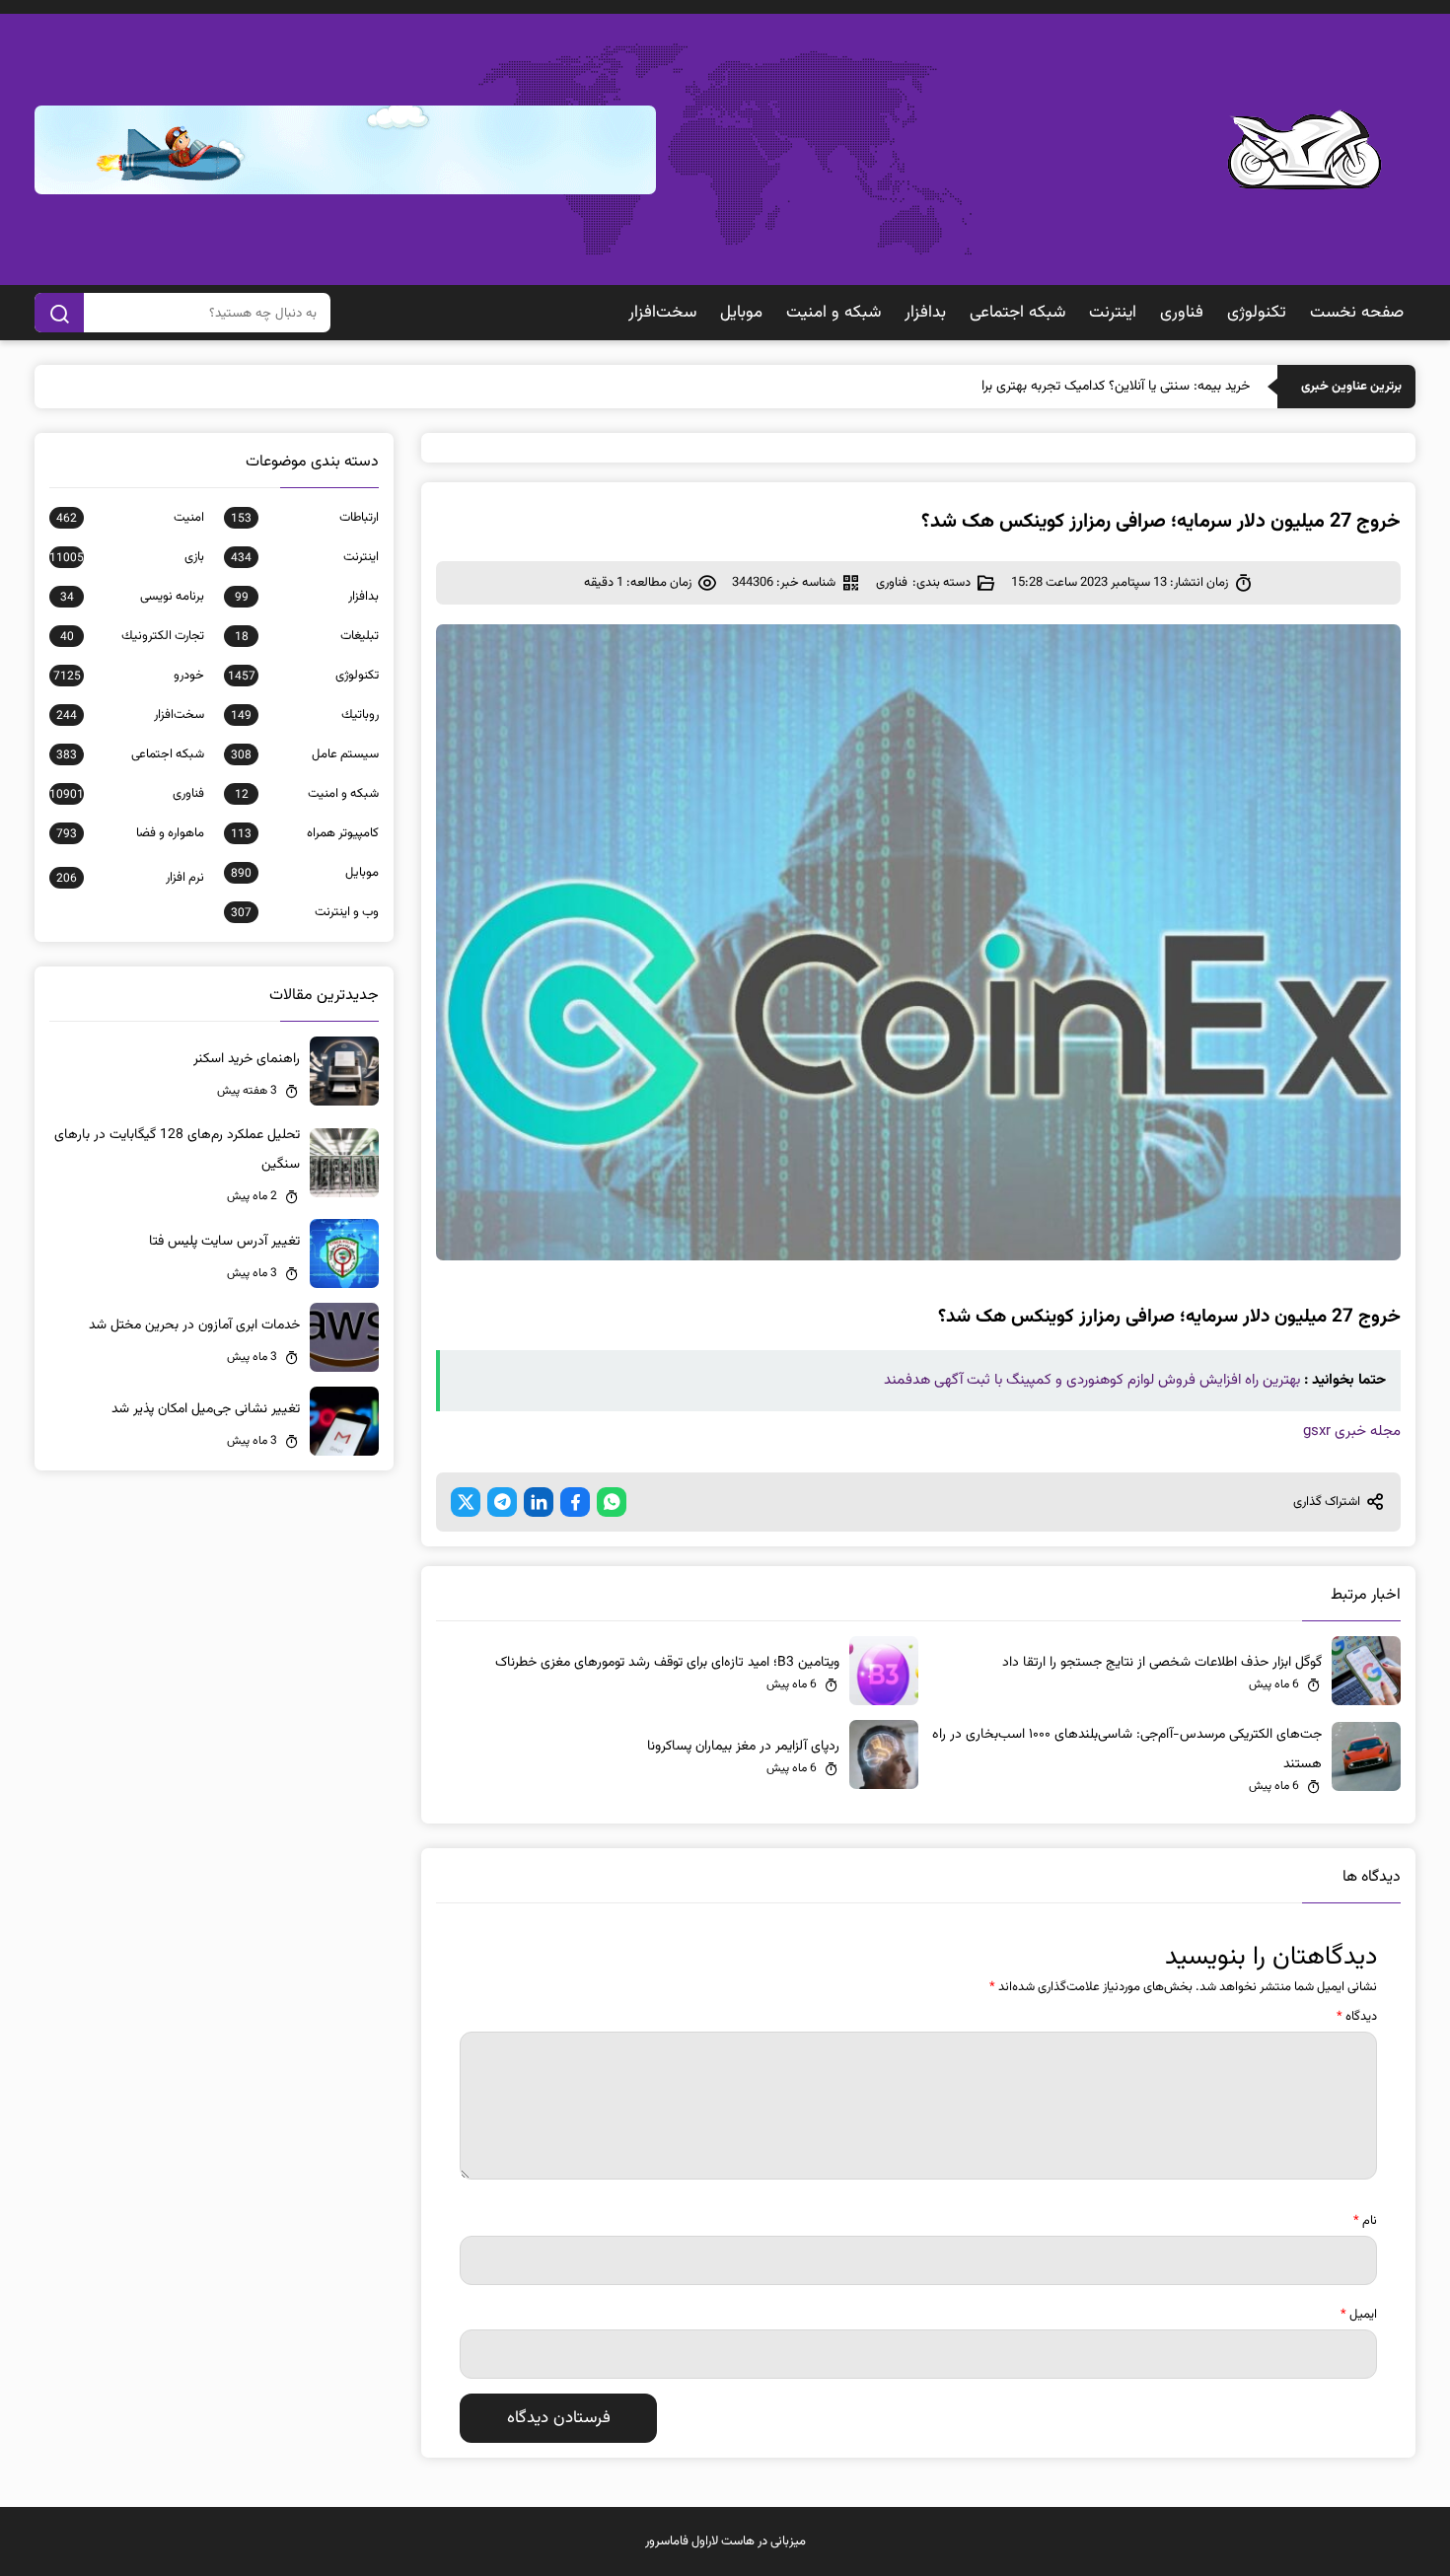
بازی (127, 557)
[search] (59, 313)
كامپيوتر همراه (305, 833)
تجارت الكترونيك (132, 636)
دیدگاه (1357, 2017)
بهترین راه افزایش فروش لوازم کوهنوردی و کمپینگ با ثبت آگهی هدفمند (1092, 1380)
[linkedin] (539, 1502)
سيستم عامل (305, 754)
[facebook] (575, 1502)
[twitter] (466, 1502)
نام (1365, 2221)
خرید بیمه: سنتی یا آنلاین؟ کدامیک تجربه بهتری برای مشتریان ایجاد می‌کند (1051, 387)
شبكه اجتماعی (1017, 313)
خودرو (129, 676)
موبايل (741, 313)
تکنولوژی (1257, 313)
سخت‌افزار (662, 313)
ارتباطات (305, 518)
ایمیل (1359, 2315)
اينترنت (1113, 313)
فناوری (1182, 313)
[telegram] (502, 1502)
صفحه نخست (1357, 313)
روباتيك (305, 715)
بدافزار (925, 313)
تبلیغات (307, 636)
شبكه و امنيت (834, 313)
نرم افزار (130, 878)
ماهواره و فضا (130, 833)
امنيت (130, 518)
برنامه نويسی (132, 597)
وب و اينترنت (305, 912)
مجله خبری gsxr (1352, 1431)
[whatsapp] (612, 1502)
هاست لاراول (723, 2541)
